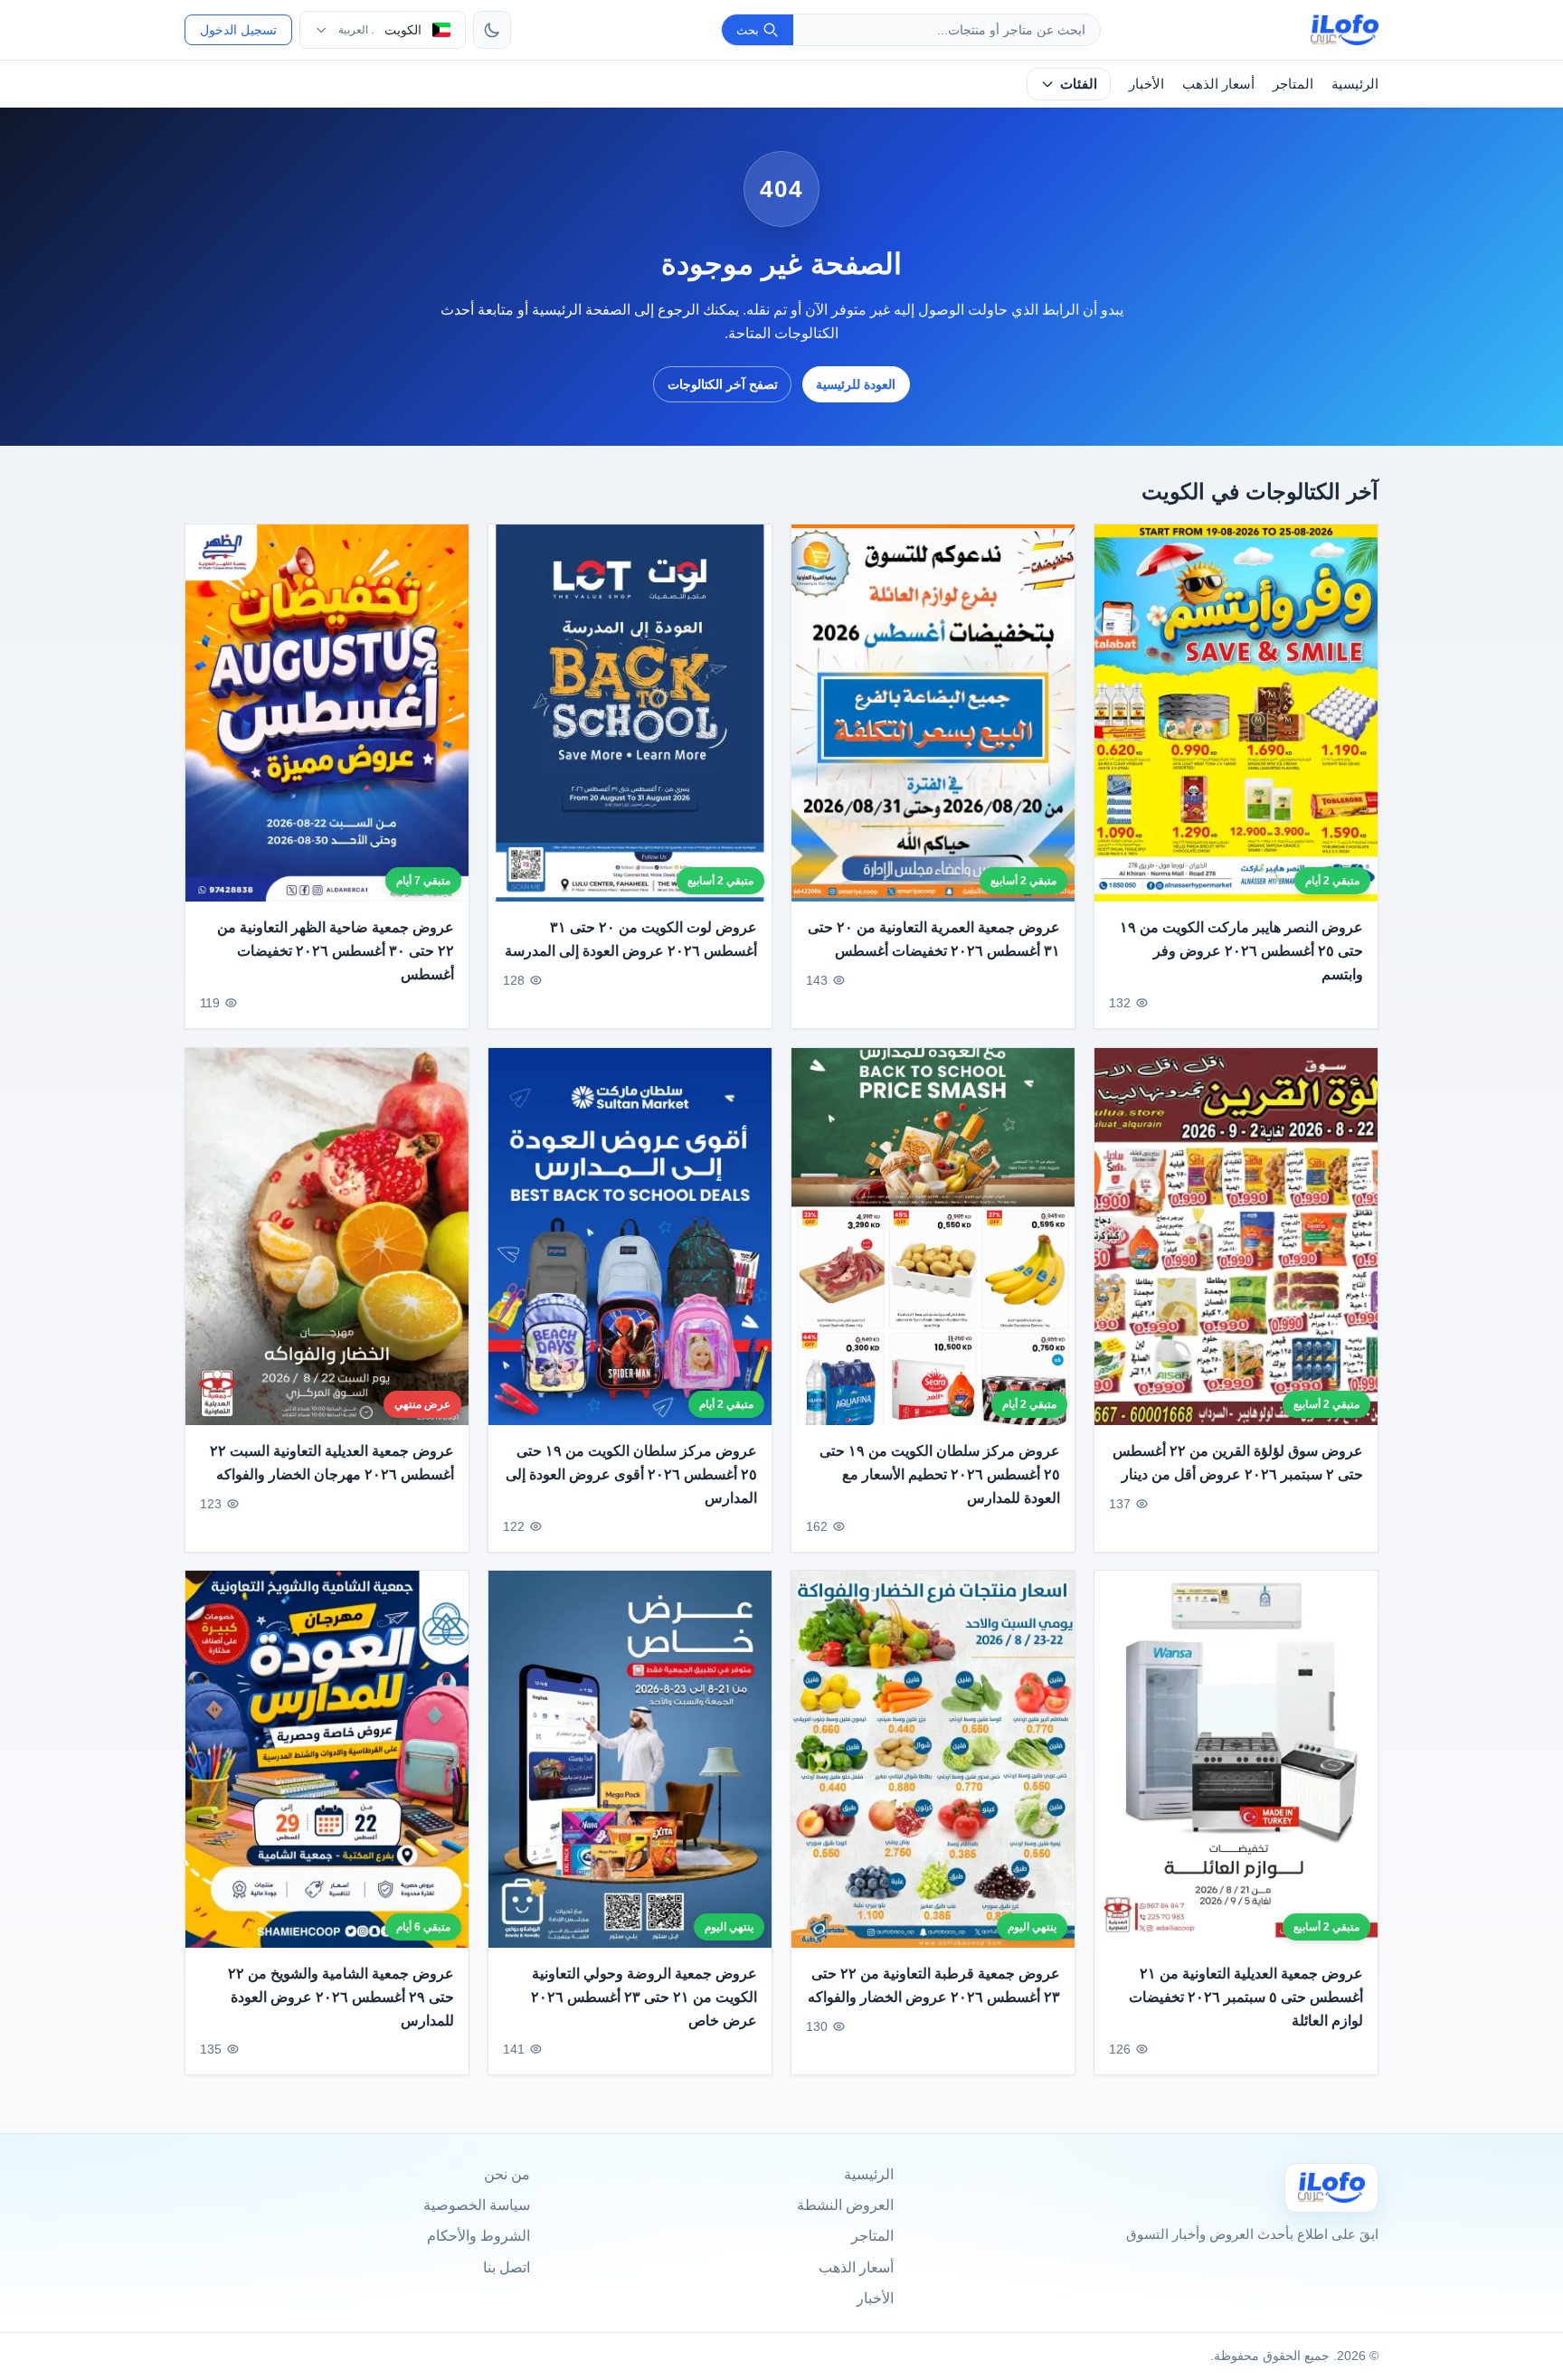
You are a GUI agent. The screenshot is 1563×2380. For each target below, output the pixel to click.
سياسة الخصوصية (477, 2205)
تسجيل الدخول (238, 30)
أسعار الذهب (1218, 84)
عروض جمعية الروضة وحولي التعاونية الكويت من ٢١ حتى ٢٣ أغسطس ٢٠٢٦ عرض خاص (644, 1997)
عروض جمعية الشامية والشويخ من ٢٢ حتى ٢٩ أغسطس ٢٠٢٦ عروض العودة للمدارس (341, 1997)
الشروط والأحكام (478, 2236)
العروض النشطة (845, 2205)
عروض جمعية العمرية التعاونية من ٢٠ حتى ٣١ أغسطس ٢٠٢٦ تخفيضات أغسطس (934, 940)
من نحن (507, 2174)
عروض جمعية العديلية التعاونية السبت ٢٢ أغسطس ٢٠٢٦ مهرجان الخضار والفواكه (332, 1463)
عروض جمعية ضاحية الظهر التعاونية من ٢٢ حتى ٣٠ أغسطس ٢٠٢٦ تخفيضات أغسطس (336, 951)
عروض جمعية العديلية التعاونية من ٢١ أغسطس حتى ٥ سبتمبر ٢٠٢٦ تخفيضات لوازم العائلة (1246, 1997)
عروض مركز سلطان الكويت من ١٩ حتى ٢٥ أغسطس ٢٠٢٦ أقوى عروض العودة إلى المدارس (631, 1474)
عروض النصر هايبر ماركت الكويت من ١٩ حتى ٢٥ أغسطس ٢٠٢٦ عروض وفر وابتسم (1241, 951)
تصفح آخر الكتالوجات (723, 384)
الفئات (1079, 84)
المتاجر (1293, 84)
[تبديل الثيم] (492, 30)
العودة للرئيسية (856, 384)
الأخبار (1146, 84)
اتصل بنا (507, 2267)
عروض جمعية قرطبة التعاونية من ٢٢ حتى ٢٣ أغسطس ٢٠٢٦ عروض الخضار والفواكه (934, 1986)
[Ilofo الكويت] (1331, 2188)
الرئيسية (1355, 84)
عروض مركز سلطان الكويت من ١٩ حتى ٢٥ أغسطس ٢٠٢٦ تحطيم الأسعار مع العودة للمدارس (940, 1474)
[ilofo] (1345, 30)
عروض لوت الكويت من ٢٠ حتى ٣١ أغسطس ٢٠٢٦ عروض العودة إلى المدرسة (631, 940)
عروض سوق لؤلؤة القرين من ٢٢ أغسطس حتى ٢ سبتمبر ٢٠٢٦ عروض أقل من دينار (1238, 1463)
